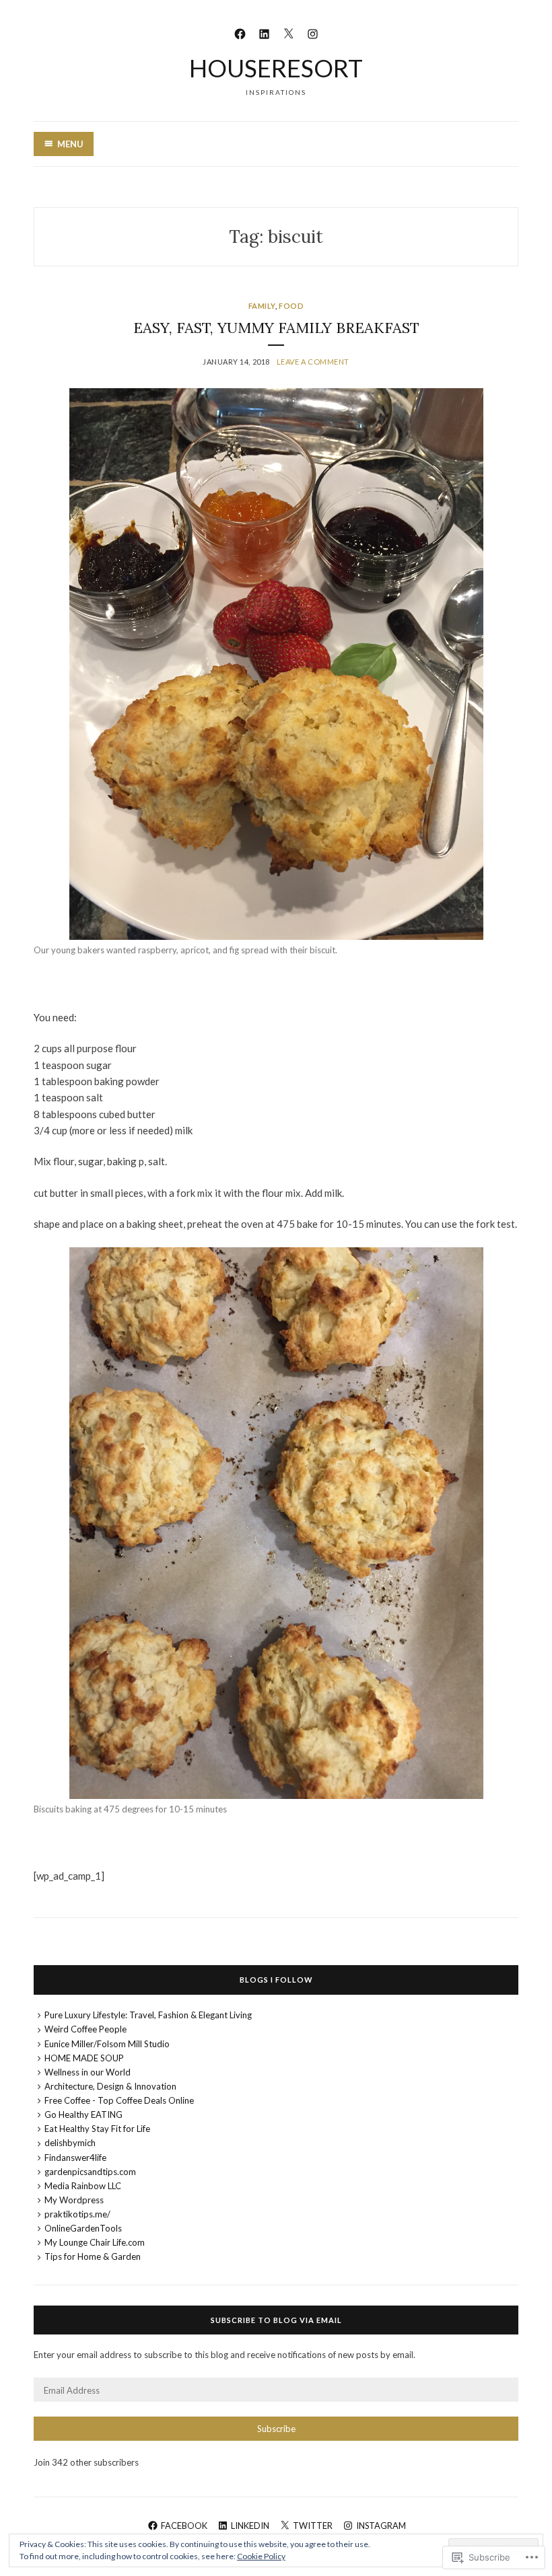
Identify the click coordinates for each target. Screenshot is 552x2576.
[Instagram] (313, 32)
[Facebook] (240, 32)
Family (262, 306)
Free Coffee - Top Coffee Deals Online (119, 2100)
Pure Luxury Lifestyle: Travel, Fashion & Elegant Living (148, 2015)
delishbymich (70, 2143)
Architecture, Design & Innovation (110, 2086)
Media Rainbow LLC (83, 2186)
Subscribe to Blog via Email (276, 2320)
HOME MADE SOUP (84, 2058)
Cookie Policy (261, 2556)
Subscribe (276, 2429)
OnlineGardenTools (83, 2228)
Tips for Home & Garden (93, 2256)
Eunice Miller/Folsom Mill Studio (107, 2044)
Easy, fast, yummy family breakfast (276, 328)
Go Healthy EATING (83, 2114)
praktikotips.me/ (77, 2214)
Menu (70, 144)
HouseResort (276, 68)
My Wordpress (74, 2200)
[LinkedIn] (264, 32)
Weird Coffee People (85, 2029)
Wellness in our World (88, 2072)
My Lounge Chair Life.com (95, 2242)
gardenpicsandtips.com (90, 2172)
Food (291, 306)
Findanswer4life (75, 2158)
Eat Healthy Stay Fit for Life (97, 2129)
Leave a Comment (313, 362)
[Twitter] (288, 32)
